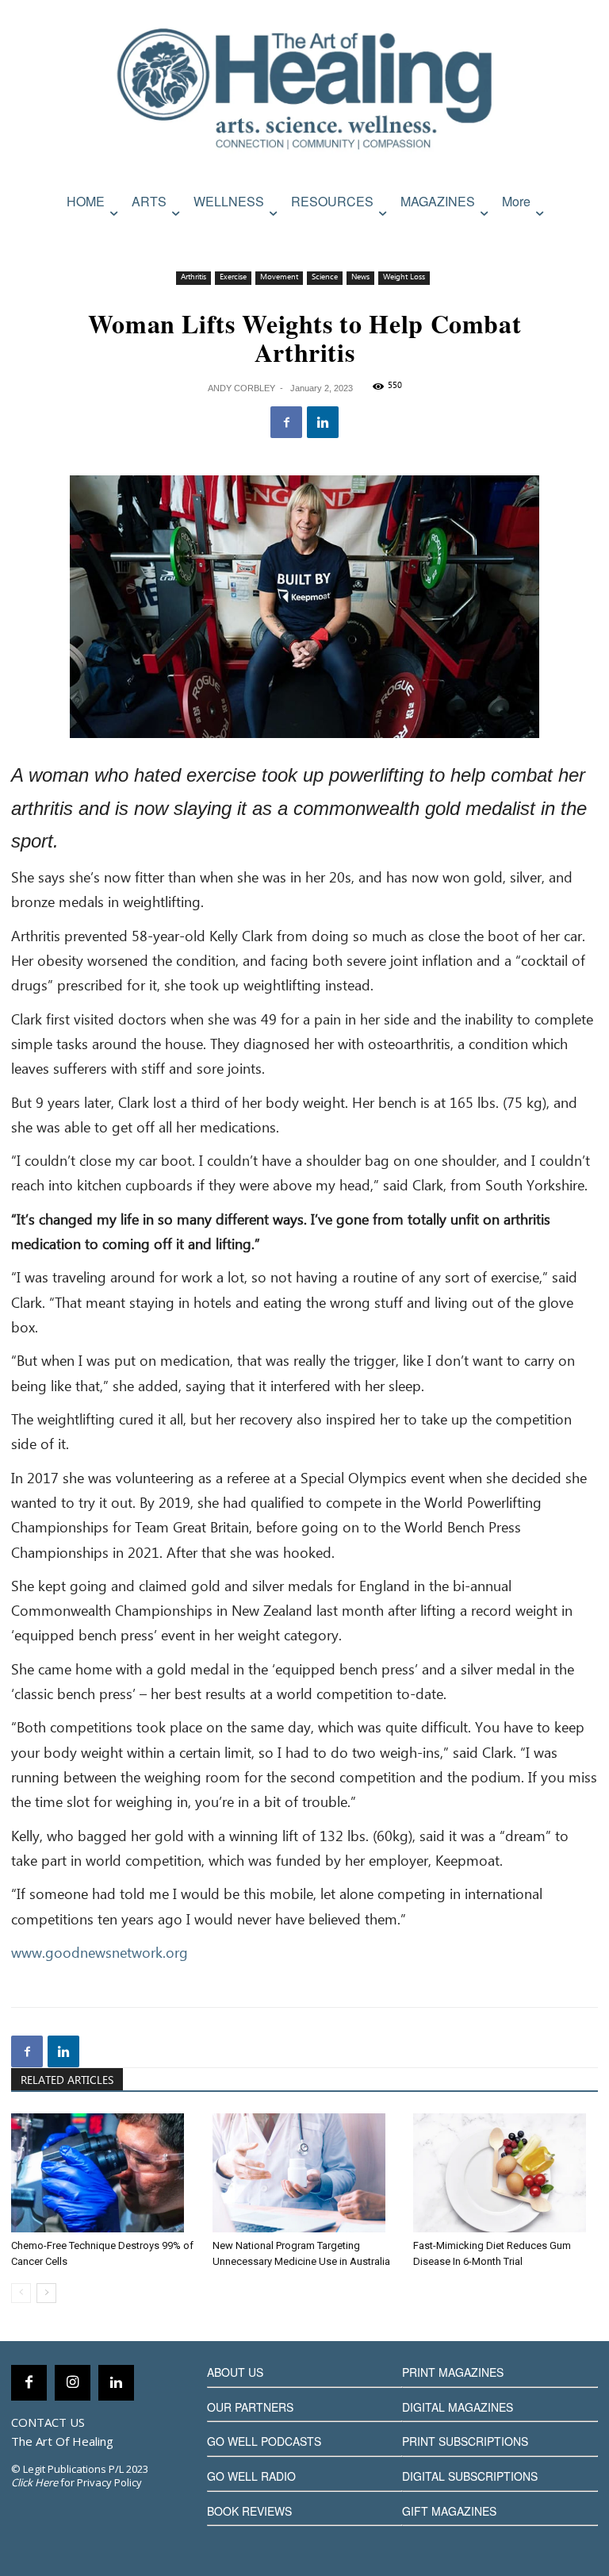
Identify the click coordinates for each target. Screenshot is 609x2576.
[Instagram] (73, 2383)
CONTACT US (48, 2422)
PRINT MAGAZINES (453, 2372)
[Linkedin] (323, 422)
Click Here (34, 2482)
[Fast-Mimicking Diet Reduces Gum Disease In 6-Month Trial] (506, 2173)
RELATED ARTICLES (67, 2081)
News (360, 277)
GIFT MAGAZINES (449, 2511)
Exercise (233, 277)
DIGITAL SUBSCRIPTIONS (470, 2476)
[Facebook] (286, 422)
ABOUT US (235, 2372)
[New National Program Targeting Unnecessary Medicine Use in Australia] (305, 2173)
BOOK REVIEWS (249, 2511)
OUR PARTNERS (250, 2407)
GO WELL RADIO (251, 2476)
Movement (279, 277)
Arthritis (193, 277)
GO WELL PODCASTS (264, 2441)
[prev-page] (21, 2293)
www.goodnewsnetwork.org (100, 1954)
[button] (582, 235)
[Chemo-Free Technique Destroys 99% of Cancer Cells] (103, 2173)
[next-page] (46, 2293)
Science (325, 277)
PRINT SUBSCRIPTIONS (465, 2441)
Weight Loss (404, 277)
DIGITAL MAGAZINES (458, 2407)
